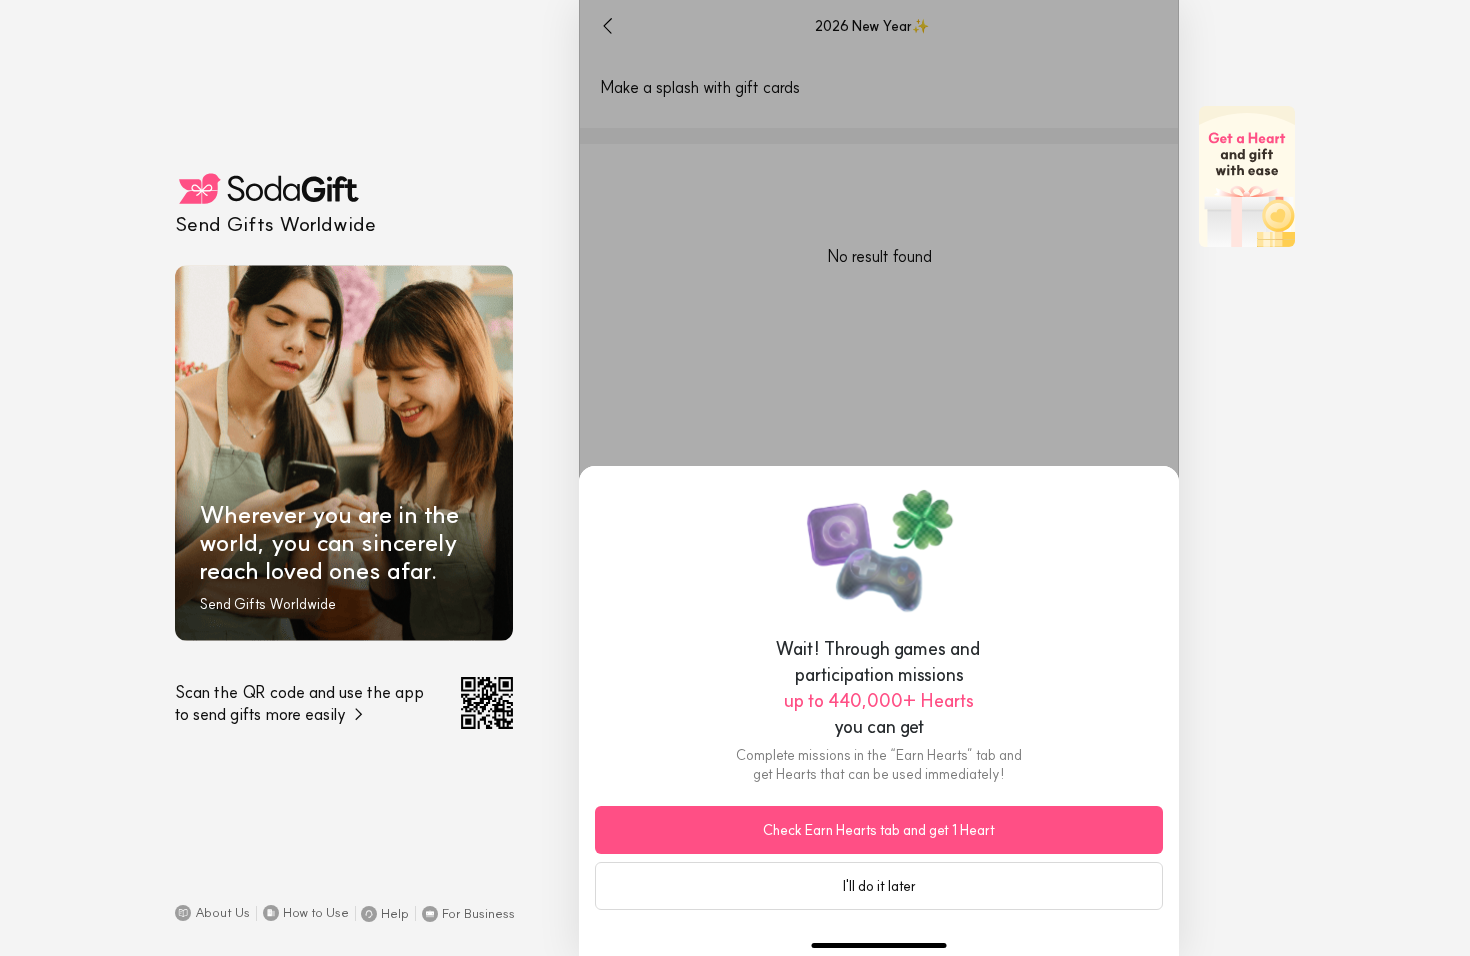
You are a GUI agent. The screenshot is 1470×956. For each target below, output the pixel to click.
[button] (212, 913)
